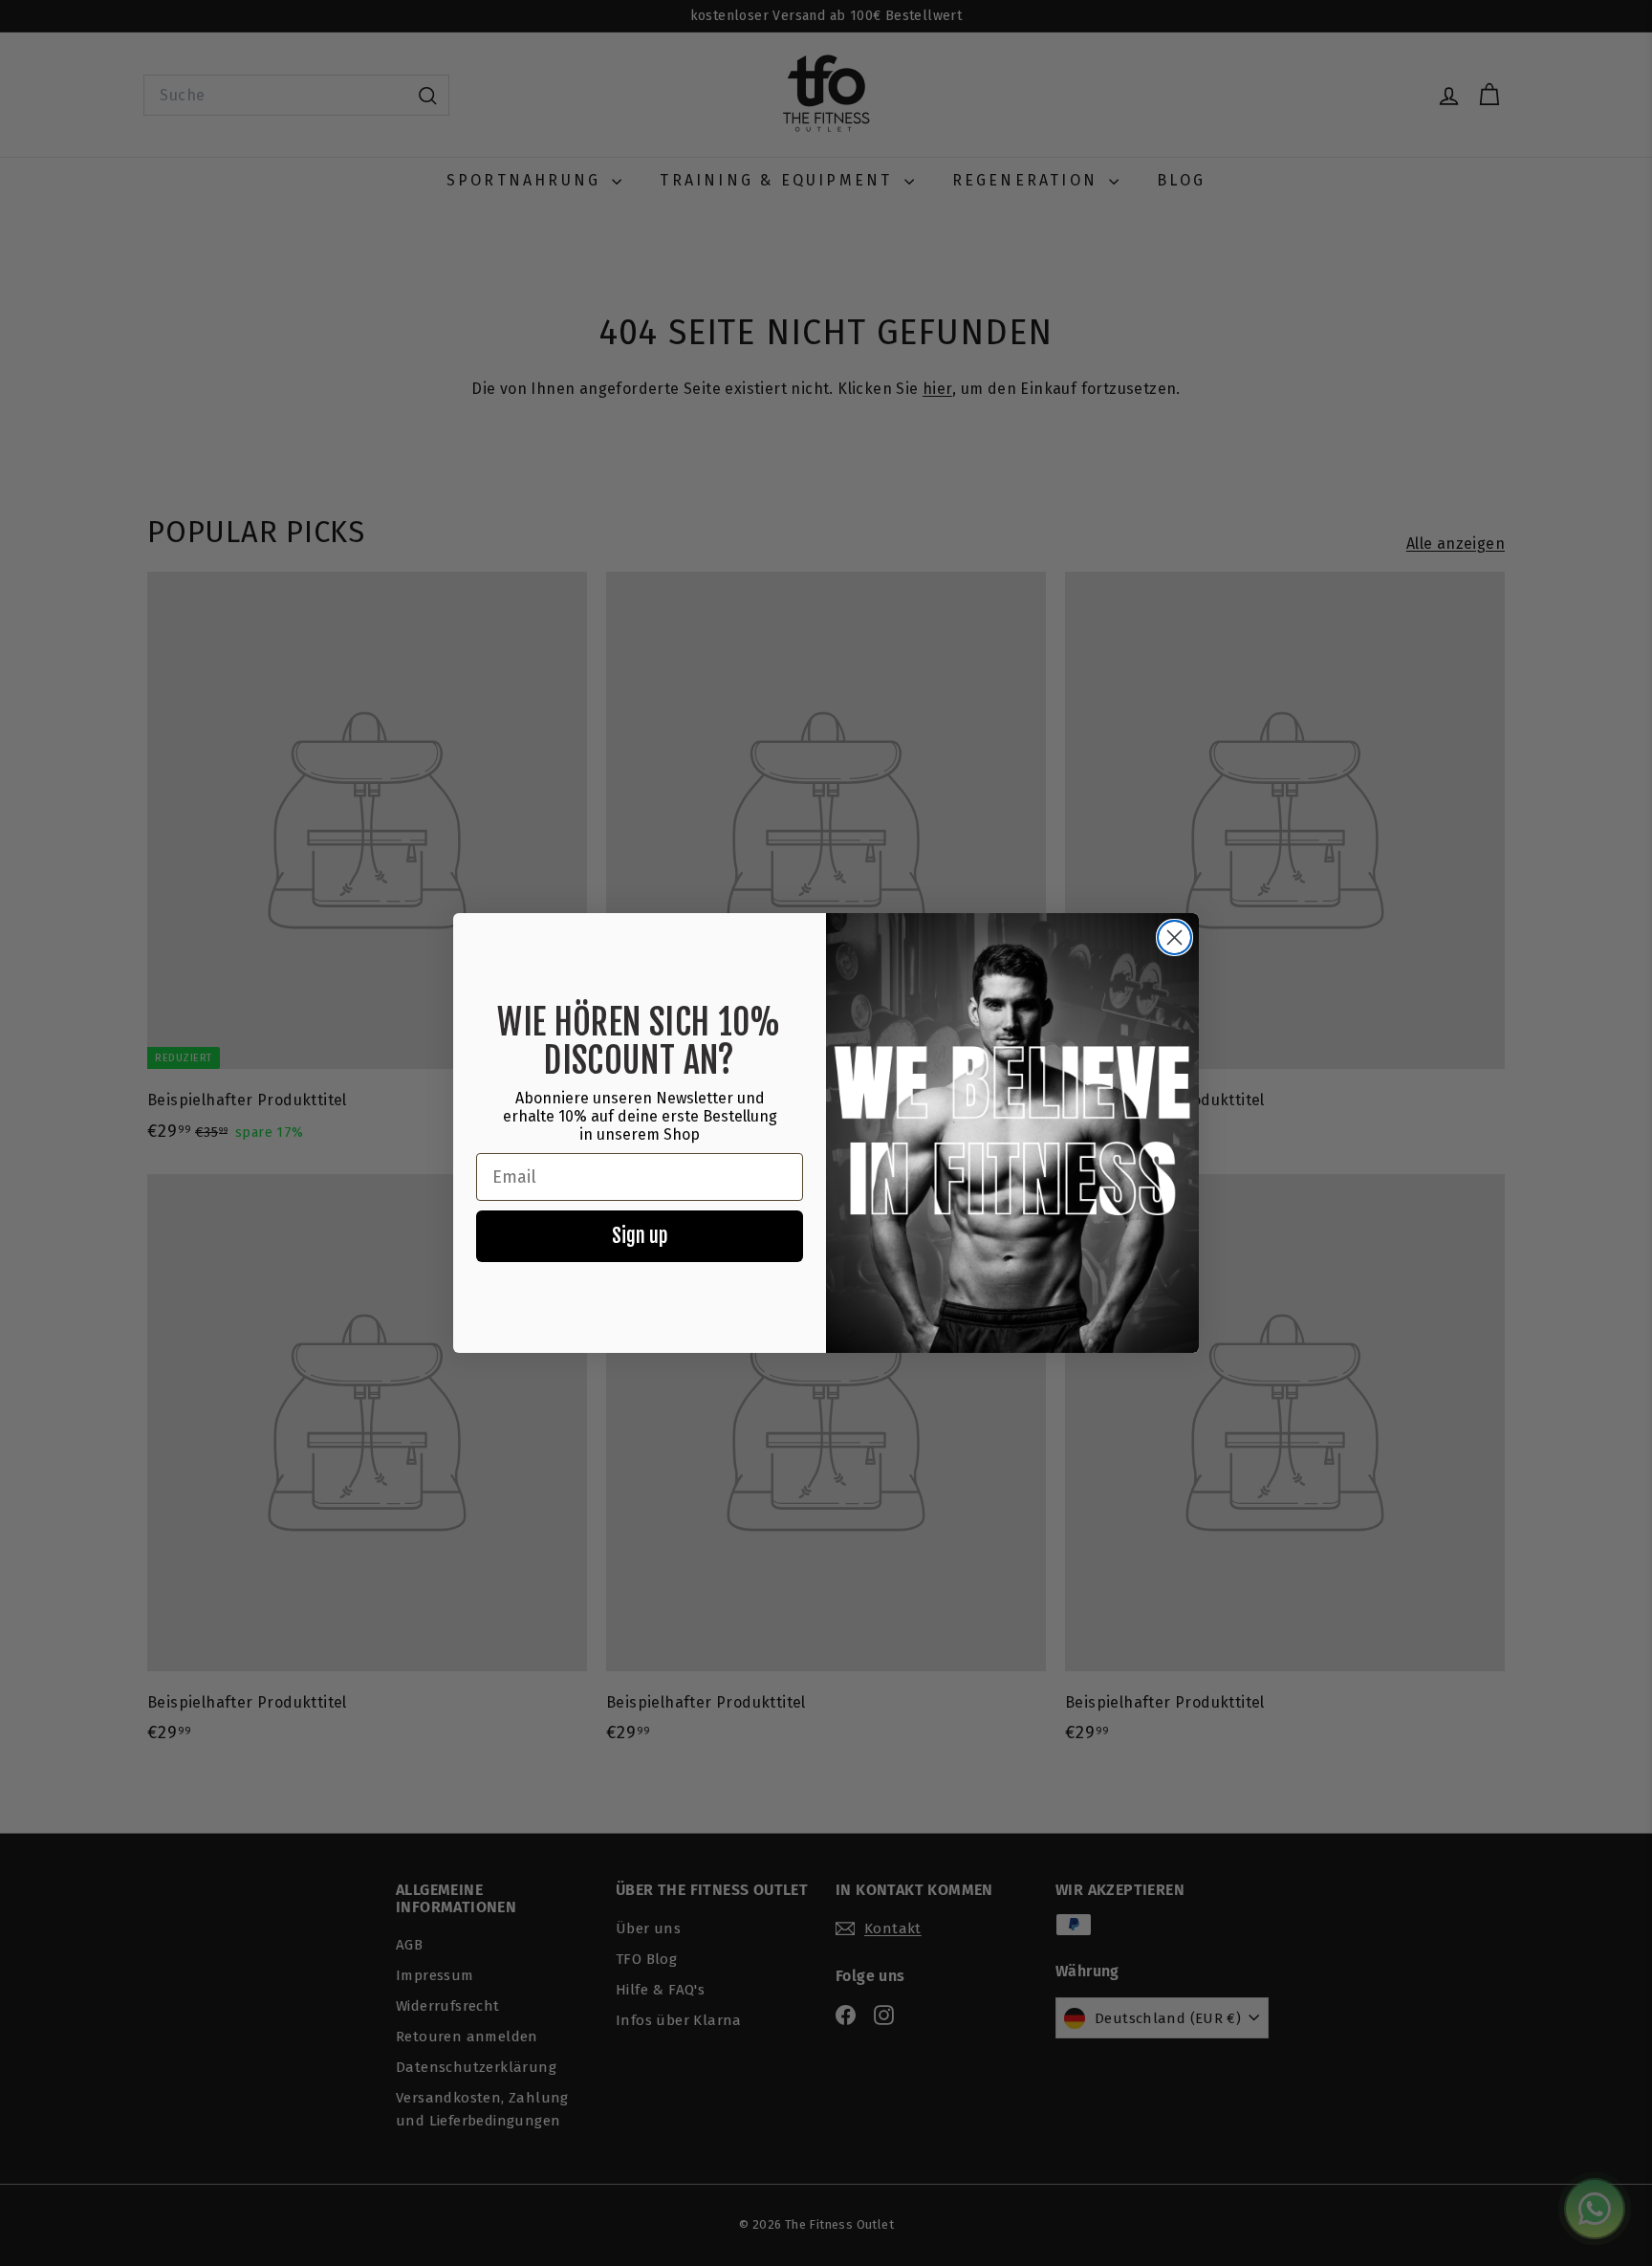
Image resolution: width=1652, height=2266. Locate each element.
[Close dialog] (1174, 937)
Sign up (640, 1236)
